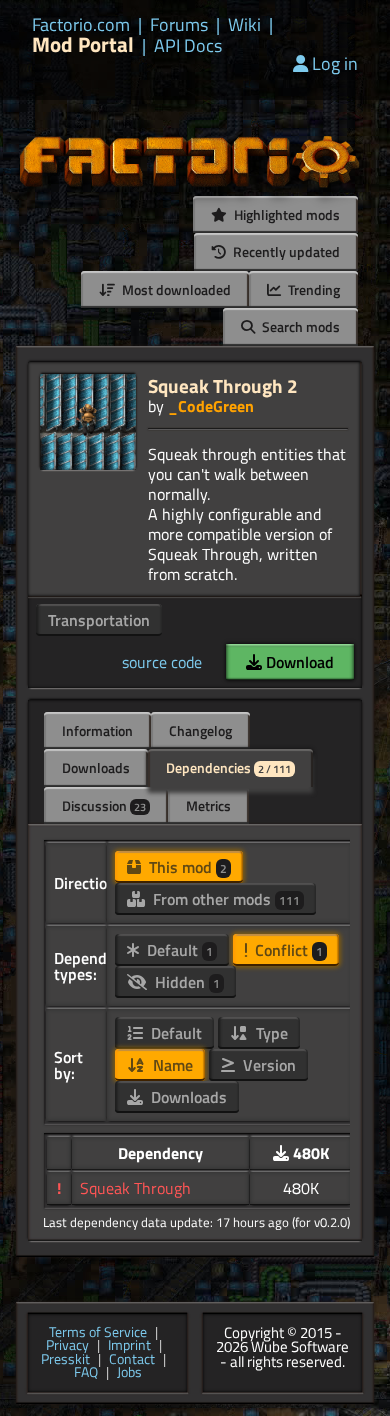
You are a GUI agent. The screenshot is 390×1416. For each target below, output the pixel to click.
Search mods (299, 326)
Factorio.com (81, 25)
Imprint (129, 1346)
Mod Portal (83, 44)
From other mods (224, 899)
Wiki (244, 25)
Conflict (287, 950)
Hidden (185, 982)
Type (270, 1033)
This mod (186, 867)
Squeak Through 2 (223, 385)
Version (267, 1065)
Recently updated (285, 251)
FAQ (86, 1373)
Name (171, 1065)
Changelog (200, 730)
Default (178, 950)
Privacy (67, 1346)
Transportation (99, 620)
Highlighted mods (285, 214)
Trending (312, 289)
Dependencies (228, 767)
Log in (335, 63)
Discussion (104, 805)
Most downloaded (175, 289)
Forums (179, 25)
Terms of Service (98, 1333)
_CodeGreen (211, 406)
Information (97, 730)
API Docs (188, 46)
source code (162, 662)
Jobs (129, 1373)
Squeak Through (135, 1188)
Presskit (65, 1360)
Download (298, 662)
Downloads (96, 767)
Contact (132, 1360)
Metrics (208, 805)
